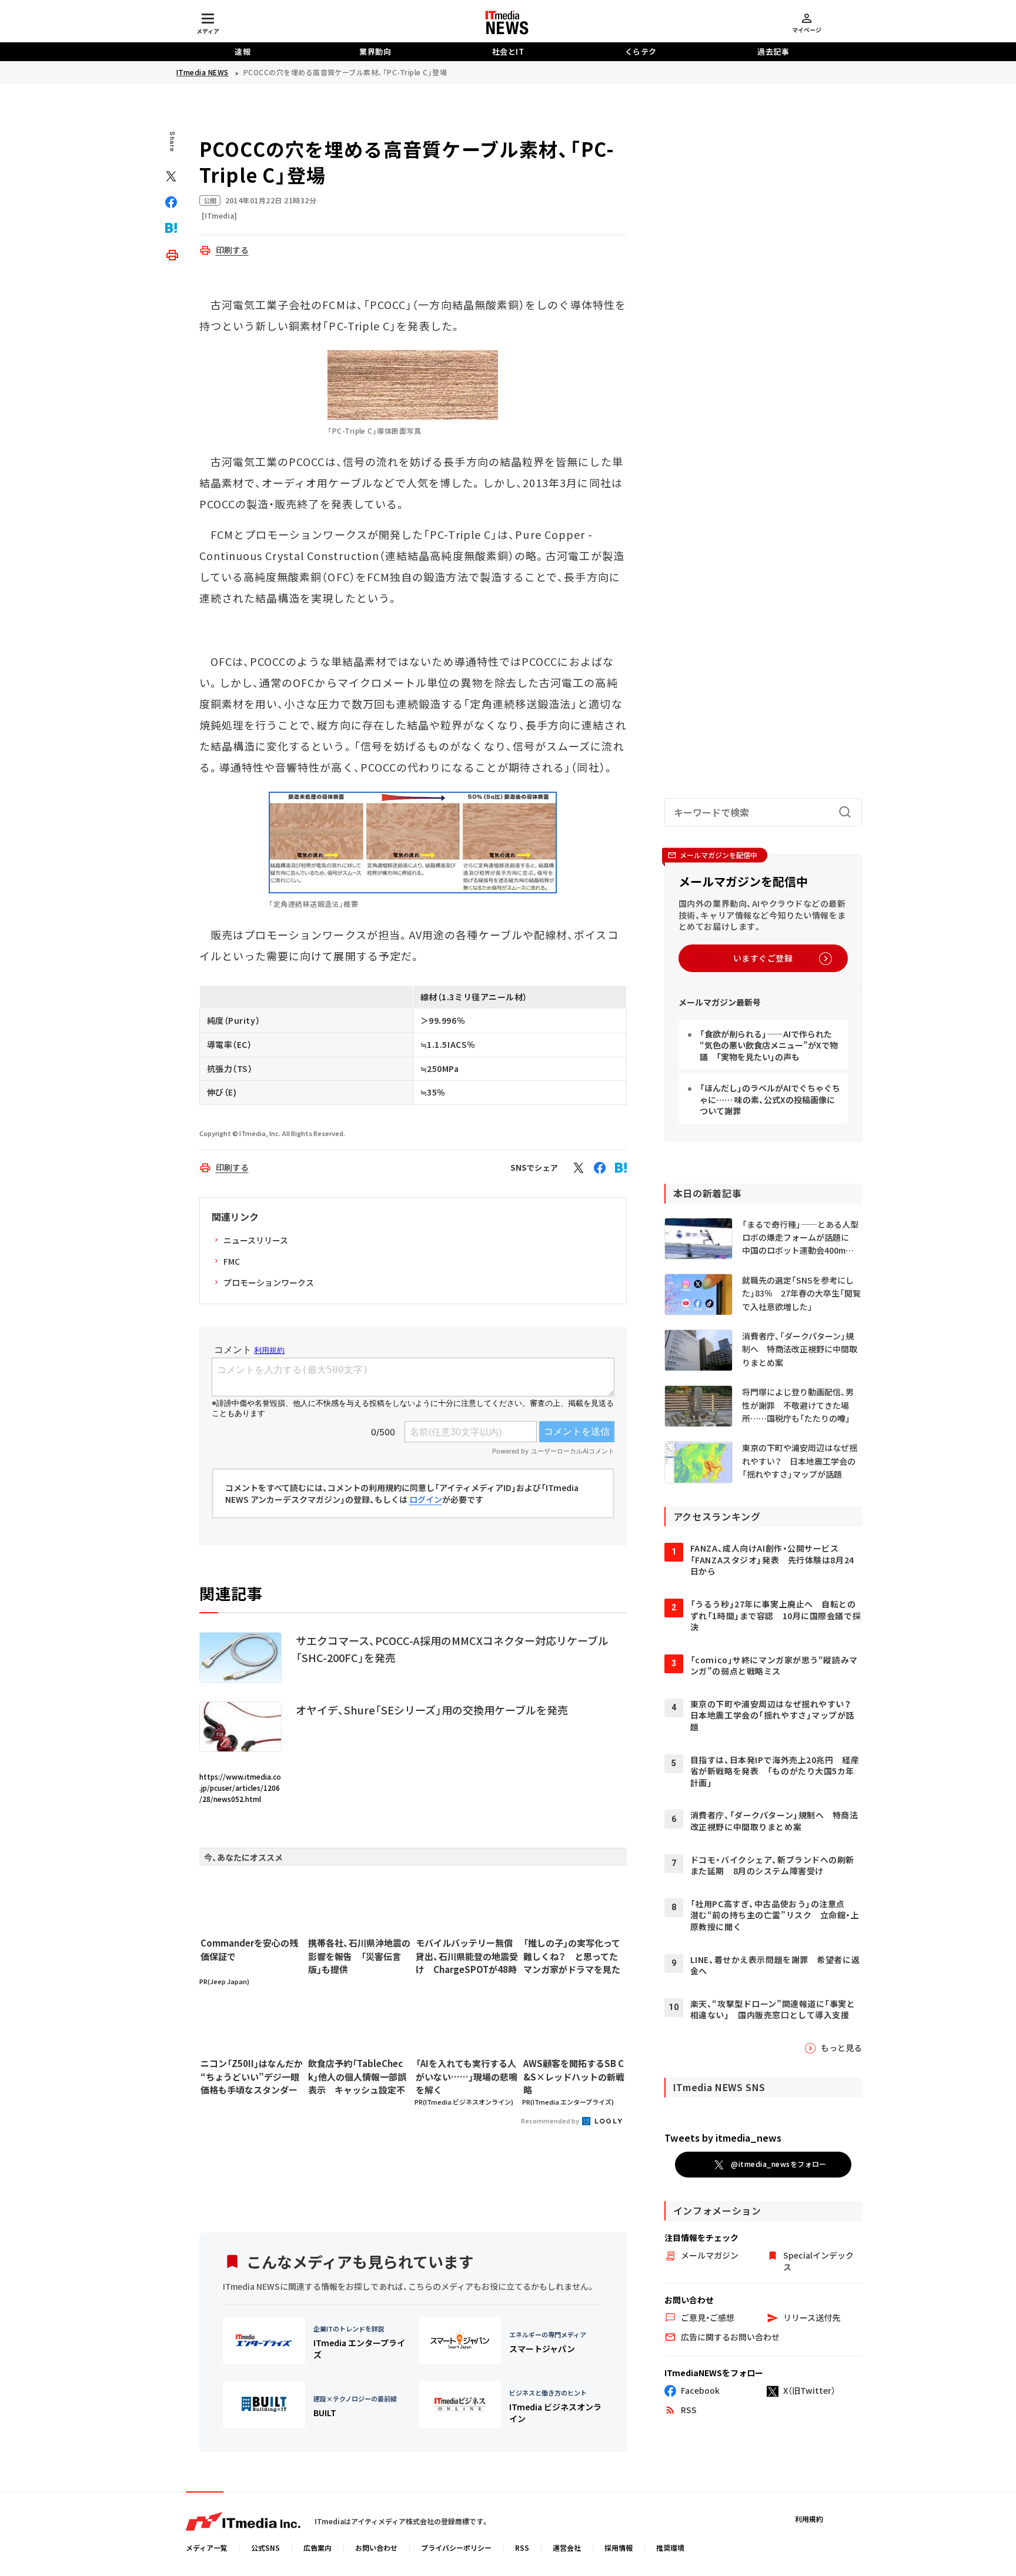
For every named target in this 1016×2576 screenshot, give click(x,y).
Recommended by (551, 2121)
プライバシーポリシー (456, 2547)
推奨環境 (670, 2547)
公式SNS (265, 2547)
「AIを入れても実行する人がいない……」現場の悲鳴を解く (467, 2076)
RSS (522, 2547)
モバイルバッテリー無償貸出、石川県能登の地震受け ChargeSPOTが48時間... (467, 1957)
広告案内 (317, 2547)
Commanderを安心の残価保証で (249, 1949)
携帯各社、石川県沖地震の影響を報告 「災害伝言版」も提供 (359, 1956)
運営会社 (567, 2547)
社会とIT (508, 51)
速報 (243, 51)
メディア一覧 (207, 2547)
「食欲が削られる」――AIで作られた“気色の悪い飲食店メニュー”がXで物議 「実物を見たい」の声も (769, 1045)
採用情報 (619, 2547)
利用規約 (809, 2519)
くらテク (641, 51)
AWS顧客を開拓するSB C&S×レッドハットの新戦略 (574, 2076)
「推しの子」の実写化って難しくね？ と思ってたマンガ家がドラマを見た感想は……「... (572, 1957)
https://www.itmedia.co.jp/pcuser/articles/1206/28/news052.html (240, 1788)
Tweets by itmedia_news (723, 2138)
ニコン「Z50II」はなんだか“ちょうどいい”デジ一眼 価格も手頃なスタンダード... (252, 2077)
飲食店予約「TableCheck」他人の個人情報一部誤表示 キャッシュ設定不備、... (357, 2077)
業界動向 (375, 51)
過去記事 (773, 51)
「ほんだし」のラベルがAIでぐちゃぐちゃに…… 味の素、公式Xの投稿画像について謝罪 (770, 1099)
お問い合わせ (376, 2547)
